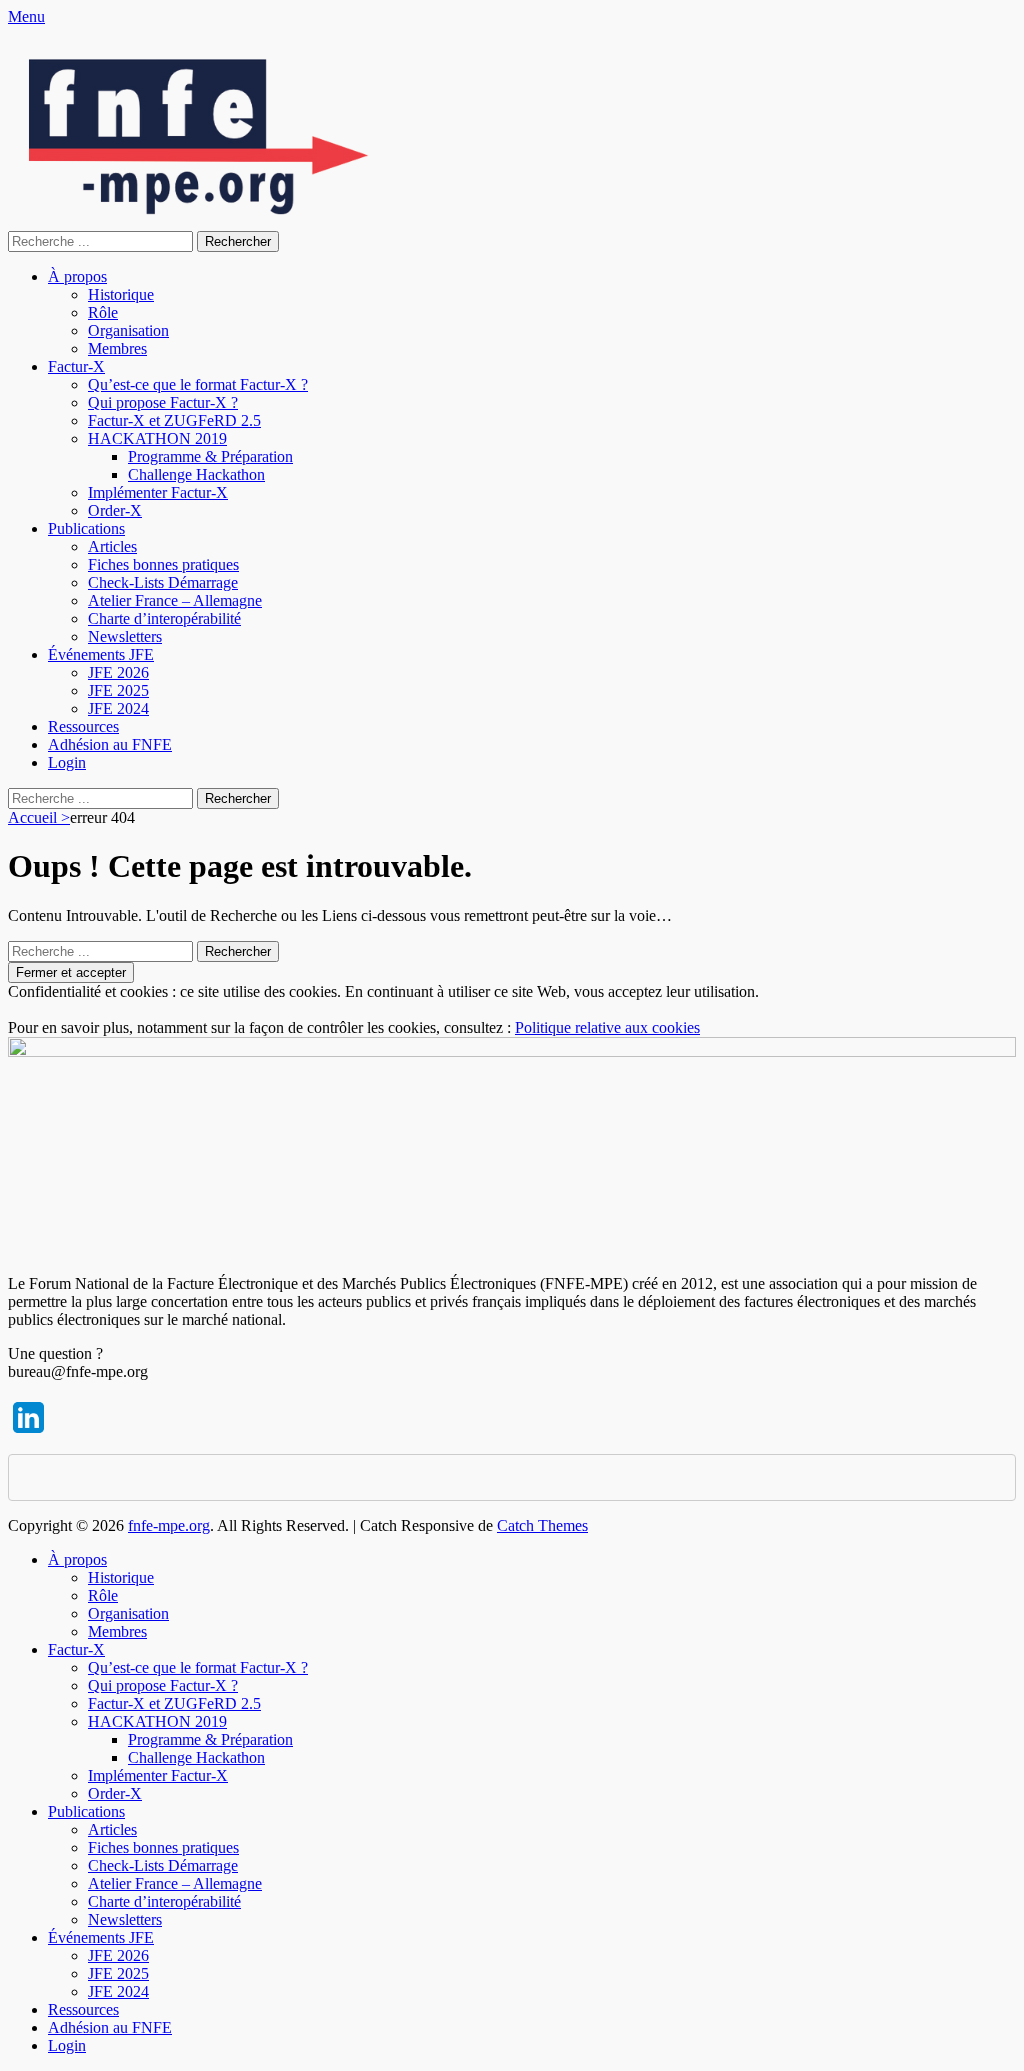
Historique (121, 294)
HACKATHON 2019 (157, 438)
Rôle (103, 312)
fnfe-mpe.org (169, 1525)
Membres (117, 348)
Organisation (128, 330)
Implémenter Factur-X (158, 492)
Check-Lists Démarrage (163, 582)
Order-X (115, 510)
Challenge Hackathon (196, 474)
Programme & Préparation (210, 456)
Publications (86, 528)
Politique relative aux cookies (607, 1027)
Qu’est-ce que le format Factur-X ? (198, 384)
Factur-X (76, 366)
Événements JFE (101, 654)
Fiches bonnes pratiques (163, 564)
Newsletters (125, 636)
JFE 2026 (118, 672)
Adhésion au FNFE (110, 744)
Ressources (83, 726)
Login (67, 762)
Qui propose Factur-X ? (163, 402)
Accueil (39, 817)
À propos (77, 276)
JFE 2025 (118, 690)
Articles (112, 546)
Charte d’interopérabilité (164, 618)
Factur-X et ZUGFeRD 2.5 (174, 420)
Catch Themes (542, 1525)
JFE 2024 (118, 708)
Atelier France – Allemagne (175, 600)
